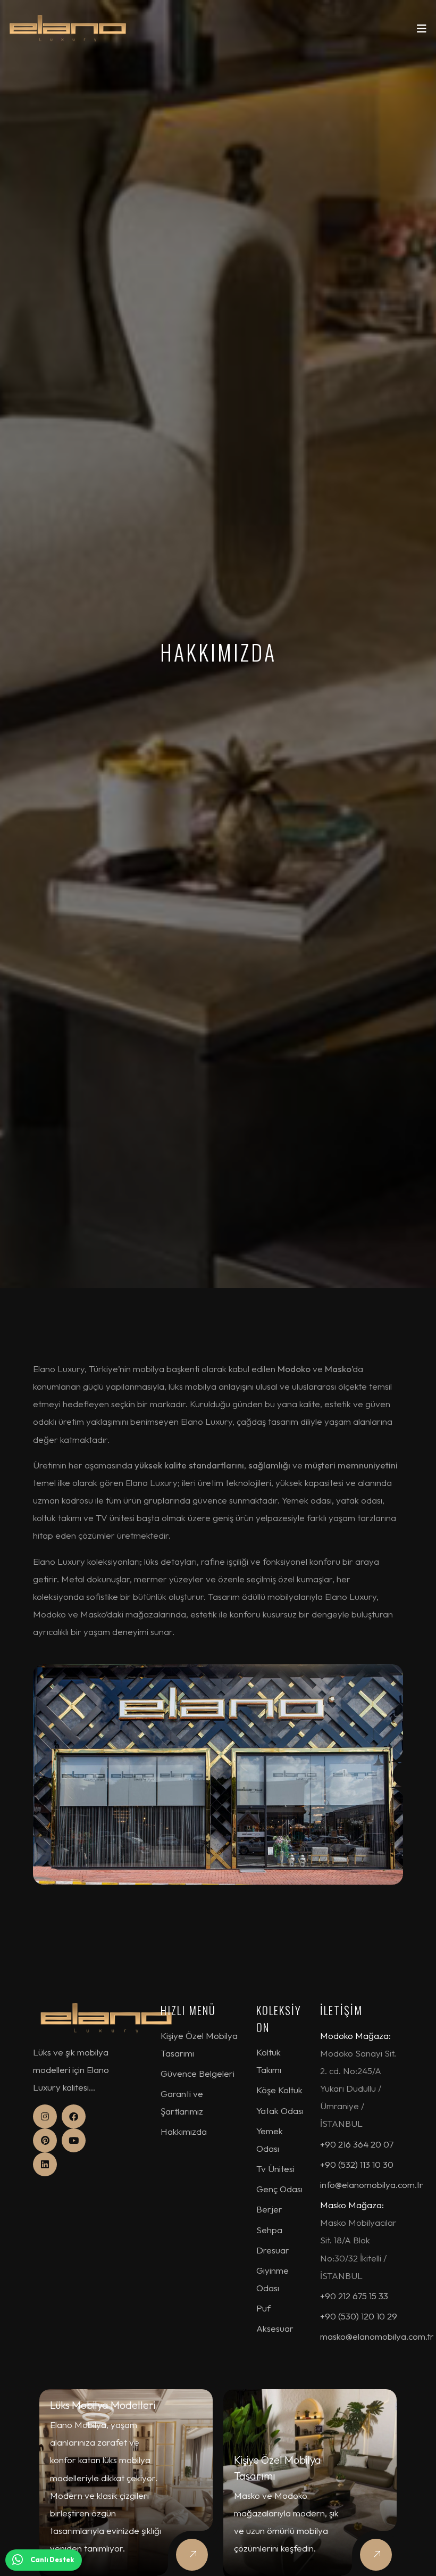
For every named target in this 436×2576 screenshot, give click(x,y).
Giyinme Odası (272, 2279)
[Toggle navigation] (422, 31)
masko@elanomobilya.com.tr (377, 2336)
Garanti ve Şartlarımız (182, 2102)
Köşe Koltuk (279, 2090)
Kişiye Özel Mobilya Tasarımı (199, 2044)
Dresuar (273, 2250)
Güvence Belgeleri (198, 2073)
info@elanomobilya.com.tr (372, 2185)
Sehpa (269, 2230)
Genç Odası (279, 2189)
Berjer (269, 2209)
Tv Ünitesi (275, 2169)
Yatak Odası (280, 2111)
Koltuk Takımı (269, 2061)
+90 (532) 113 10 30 (357, 2164)
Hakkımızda (184, 2131)
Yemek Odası (270, 2140)
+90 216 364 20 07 (357, 2144)
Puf (263, 2308)
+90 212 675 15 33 (354, 2296)
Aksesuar (275, 2328)
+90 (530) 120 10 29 (359, 2316)
